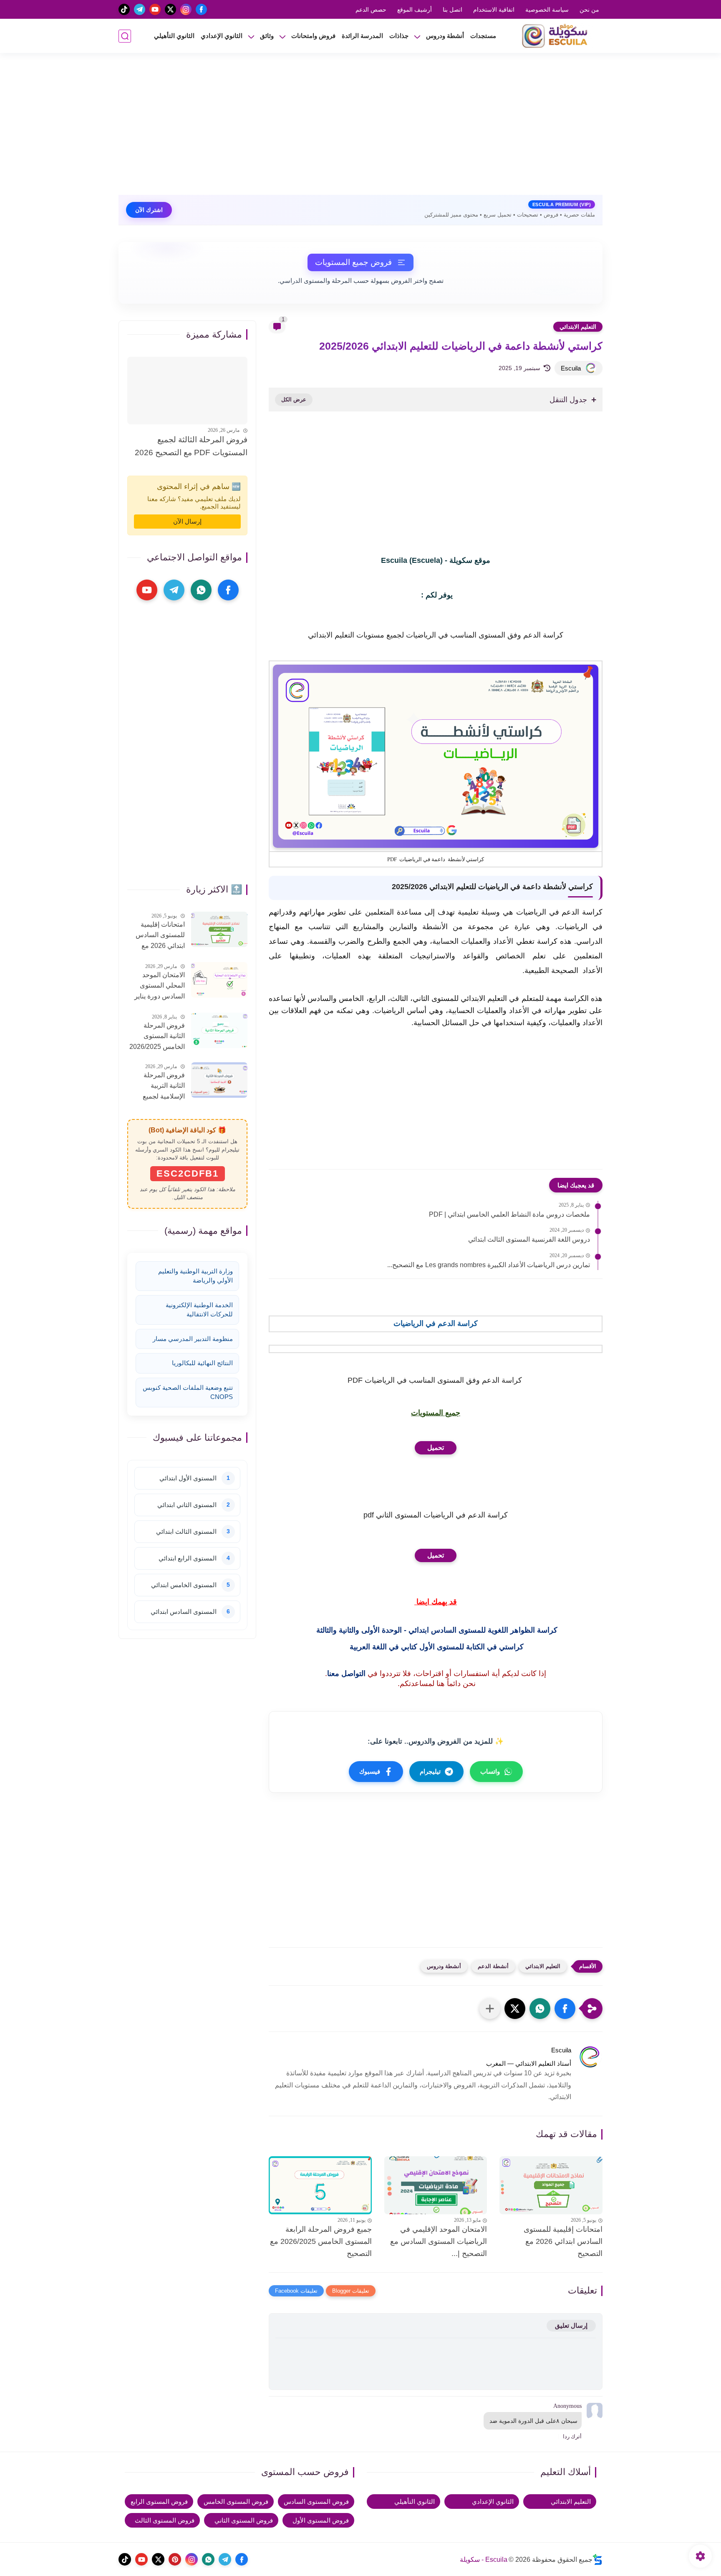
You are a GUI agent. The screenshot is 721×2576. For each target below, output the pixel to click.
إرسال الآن (187, 521)
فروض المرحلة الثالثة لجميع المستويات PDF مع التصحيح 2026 (191, 446)
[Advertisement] (360, 128)
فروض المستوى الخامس (236, 2502)
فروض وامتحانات (313, 36)
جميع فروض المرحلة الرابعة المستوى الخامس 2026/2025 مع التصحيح (321, 2241)
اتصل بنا (453, 10)
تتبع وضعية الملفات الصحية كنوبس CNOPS (188, 1392)
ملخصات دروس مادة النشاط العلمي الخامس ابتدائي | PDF (509, 1214)
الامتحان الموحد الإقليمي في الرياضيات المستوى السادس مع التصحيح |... (439, 2241)
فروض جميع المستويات (353, 262)
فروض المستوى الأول (321, 2520)
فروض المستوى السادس (316, 2502)
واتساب (490, 1771)
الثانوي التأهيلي (174, 36)
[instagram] (186, 9)
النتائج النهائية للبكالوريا (202, 1363)
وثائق (267, 36)
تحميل (436, 1448)
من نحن (589, 10)
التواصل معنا (346, 1674)
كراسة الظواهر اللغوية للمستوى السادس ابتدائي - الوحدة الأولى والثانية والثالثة (436, 1630)
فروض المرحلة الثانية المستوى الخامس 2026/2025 (157, 1036)
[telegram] (140, 9)
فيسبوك (370, 1771)
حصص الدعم (371, 10)
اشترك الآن (149, 210)
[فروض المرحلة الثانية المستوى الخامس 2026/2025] (219, 1030)
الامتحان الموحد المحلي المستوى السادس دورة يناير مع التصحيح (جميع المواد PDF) (160, 987)
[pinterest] (175, 2559)
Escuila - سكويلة (484, 2560)
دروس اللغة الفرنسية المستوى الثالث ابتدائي (529, 1239)
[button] (565, 2009)
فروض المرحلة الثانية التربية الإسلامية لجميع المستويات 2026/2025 (164, 1087)
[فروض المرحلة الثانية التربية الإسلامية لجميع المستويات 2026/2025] (219, 1080)
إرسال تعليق (571, 2325)
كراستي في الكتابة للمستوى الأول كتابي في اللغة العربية (436, 1647)
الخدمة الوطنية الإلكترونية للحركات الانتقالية (199, 1310)
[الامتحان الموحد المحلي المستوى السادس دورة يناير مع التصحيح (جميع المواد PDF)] (219, 980)
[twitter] (170, 9)
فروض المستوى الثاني (244, 2520)
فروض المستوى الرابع (159, 2502)
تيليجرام (430, 1771)
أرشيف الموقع (415, 10)
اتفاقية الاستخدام (494, 10)
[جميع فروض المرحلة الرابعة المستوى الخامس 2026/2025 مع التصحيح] (320, 2185)
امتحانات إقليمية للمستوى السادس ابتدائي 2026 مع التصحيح (563, 2241)
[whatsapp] (201, 590)
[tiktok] (124, 9)
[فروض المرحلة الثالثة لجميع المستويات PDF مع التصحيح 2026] (187, 391)
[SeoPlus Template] (597, 2560)
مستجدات (483, 36)
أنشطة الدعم (493, 1966)
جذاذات (399, 36)
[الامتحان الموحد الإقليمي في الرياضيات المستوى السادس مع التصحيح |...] (436, 2185)
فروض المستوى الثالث (165, 2520)
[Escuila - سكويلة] (557, 36)
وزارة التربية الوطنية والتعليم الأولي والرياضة (195, 1276)
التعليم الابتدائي (578, 327)
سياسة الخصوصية (547, 10)
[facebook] (201, 9)
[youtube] (155, 9)
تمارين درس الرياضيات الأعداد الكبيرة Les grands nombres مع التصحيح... (489, 1265)
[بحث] (125, 36)
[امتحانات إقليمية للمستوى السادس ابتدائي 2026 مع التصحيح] (551, 2185)
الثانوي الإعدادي (222, 36)
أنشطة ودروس (445, 36)
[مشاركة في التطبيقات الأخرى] (490, 2009)
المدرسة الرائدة (362, 36)
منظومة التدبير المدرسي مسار (193, 1339)
